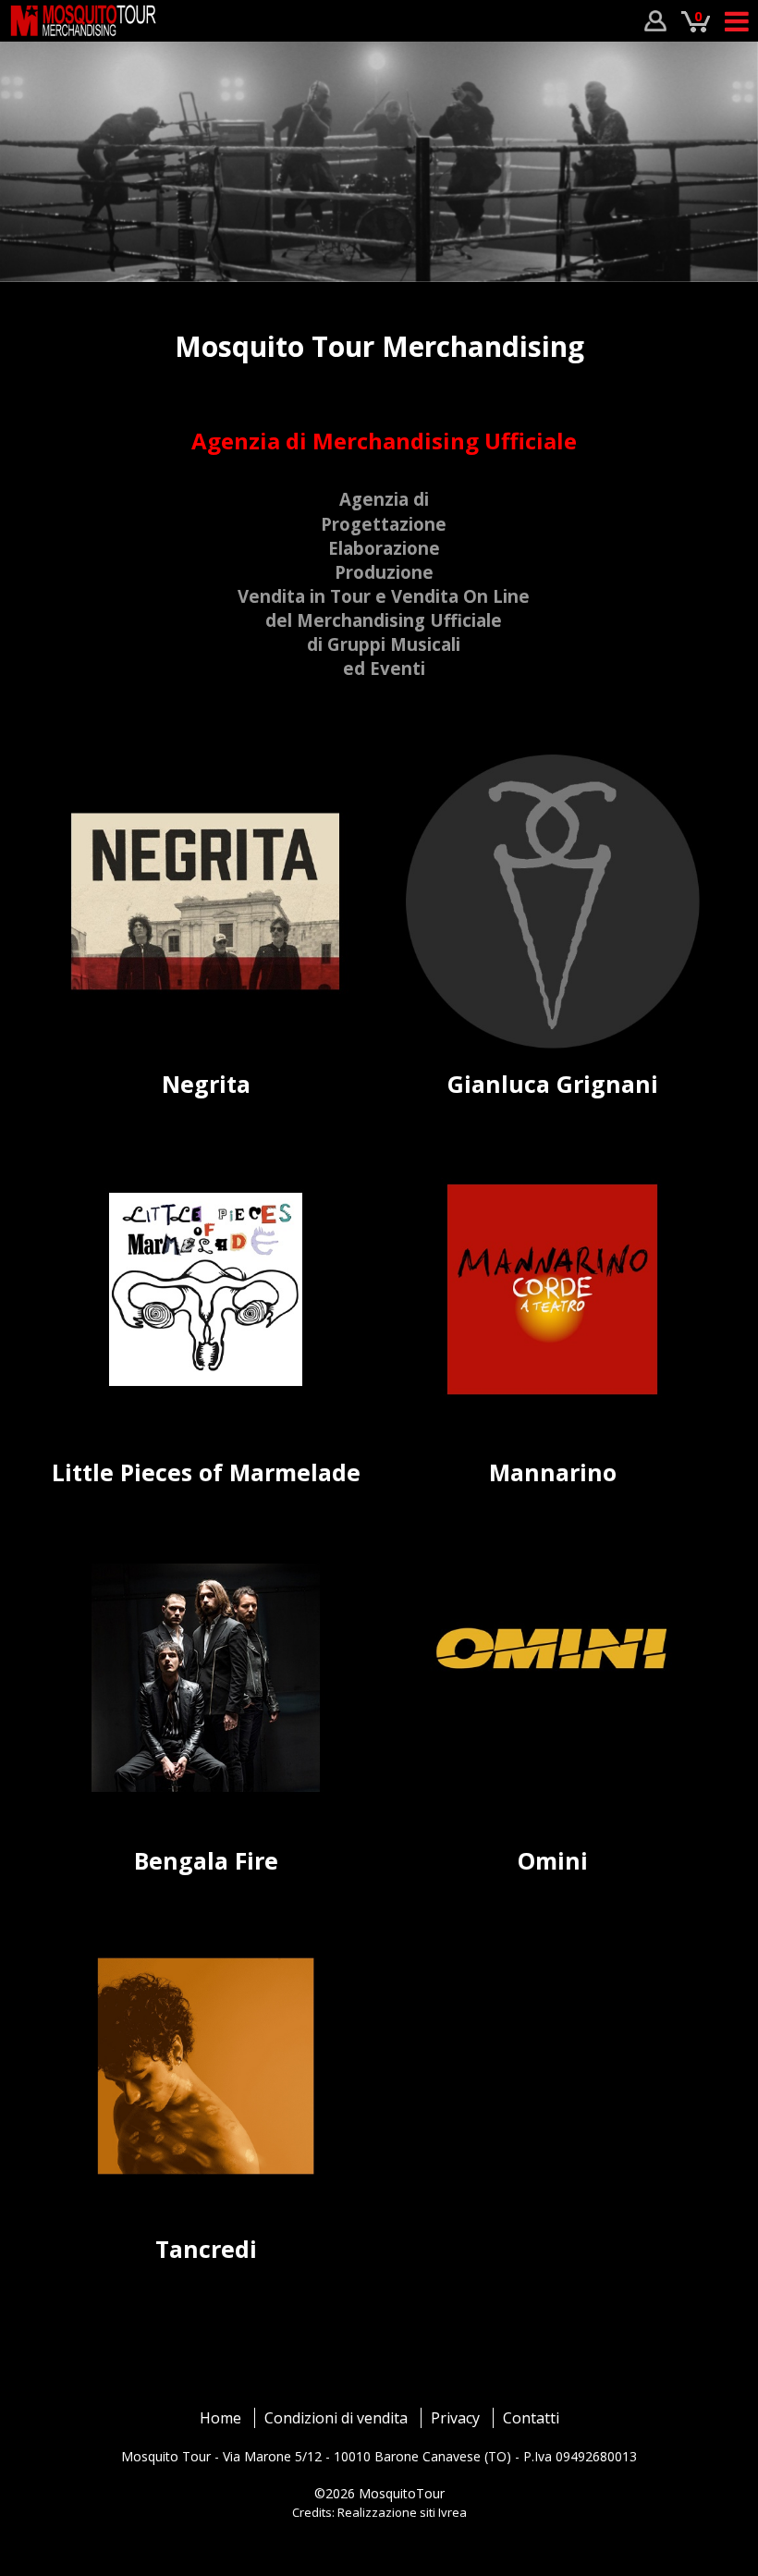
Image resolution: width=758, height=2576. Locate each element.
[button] (28, 175)
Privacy (455, 2418)
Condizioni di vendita (336, 2418)
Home (220, 2418)
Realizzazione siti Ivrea (402, 2512)
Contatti (531, 2418)
